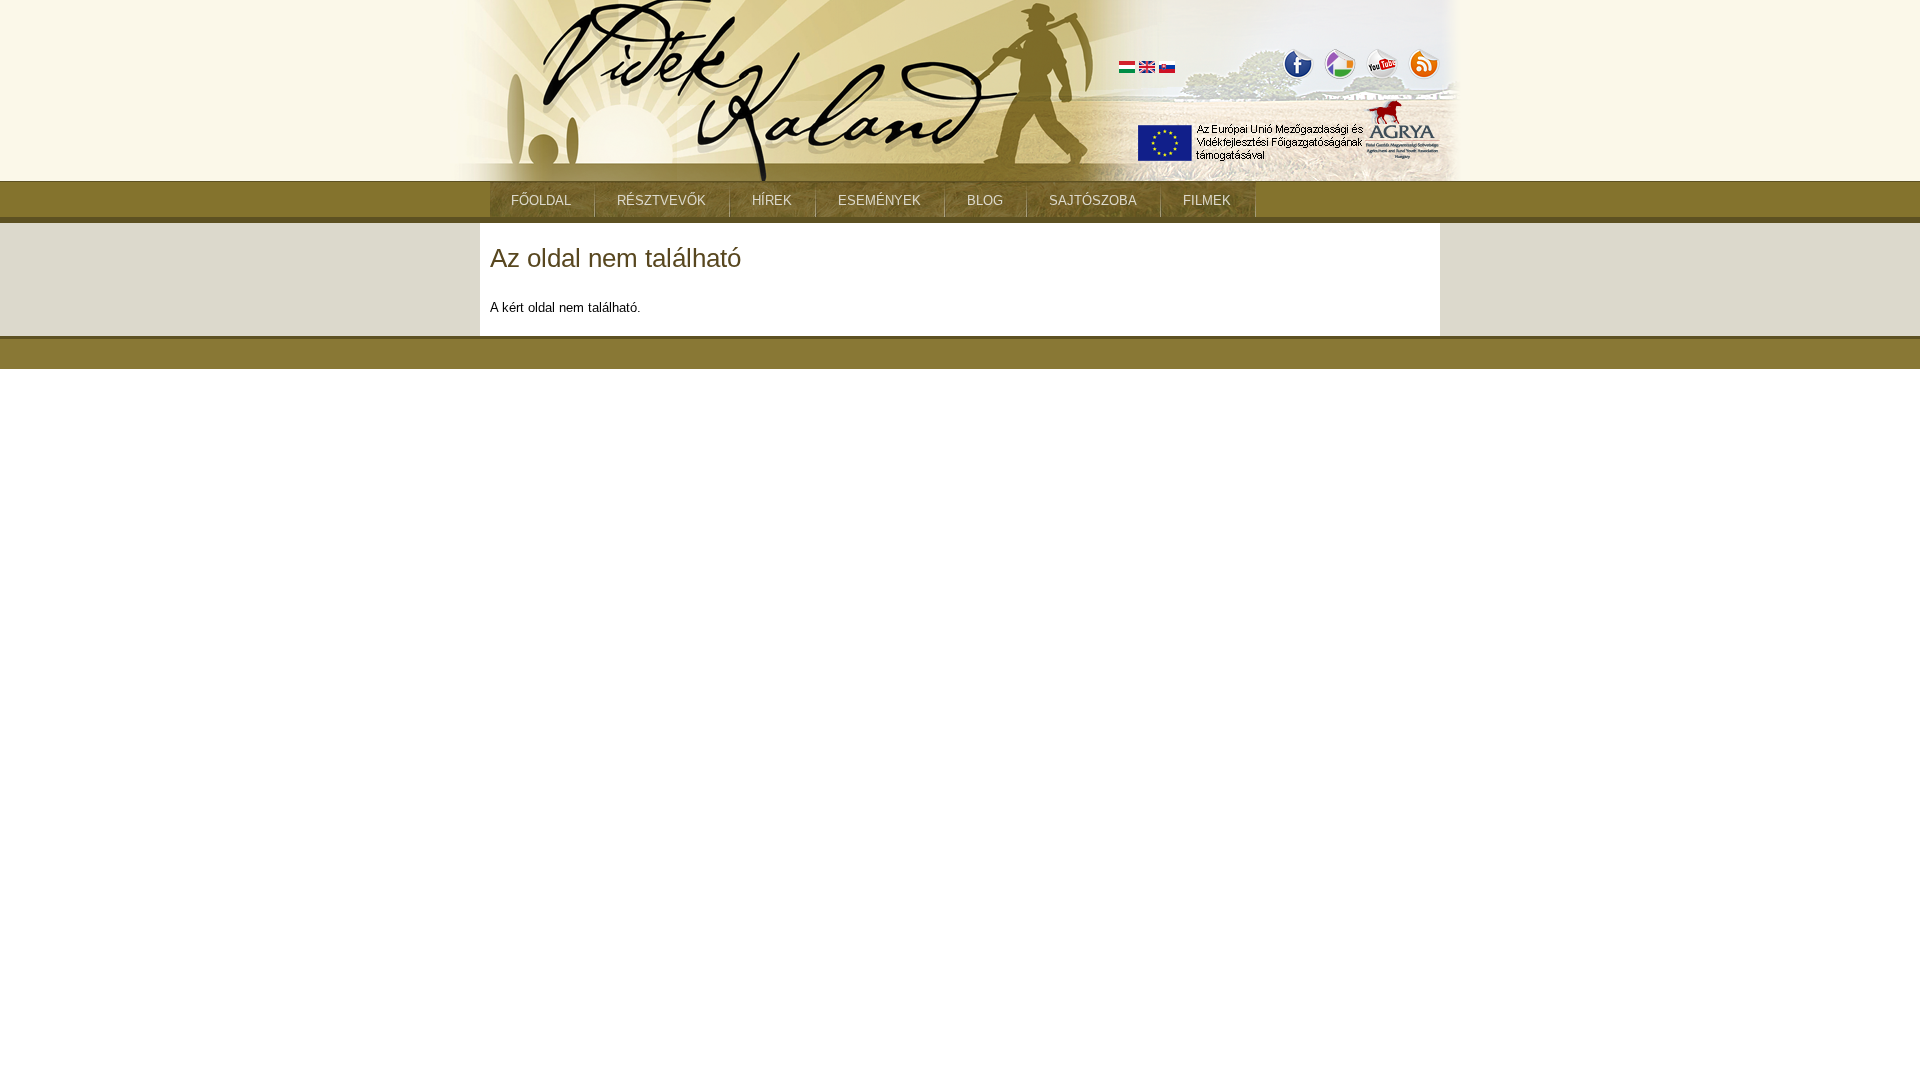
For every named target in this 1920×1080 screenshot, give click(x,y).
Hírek (772, 200)
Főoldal (541, 200)
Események (879, 200)
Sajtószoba (1093, 200)
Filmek (1207, 200)
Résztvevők (661, 200)
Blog (985, 200)
